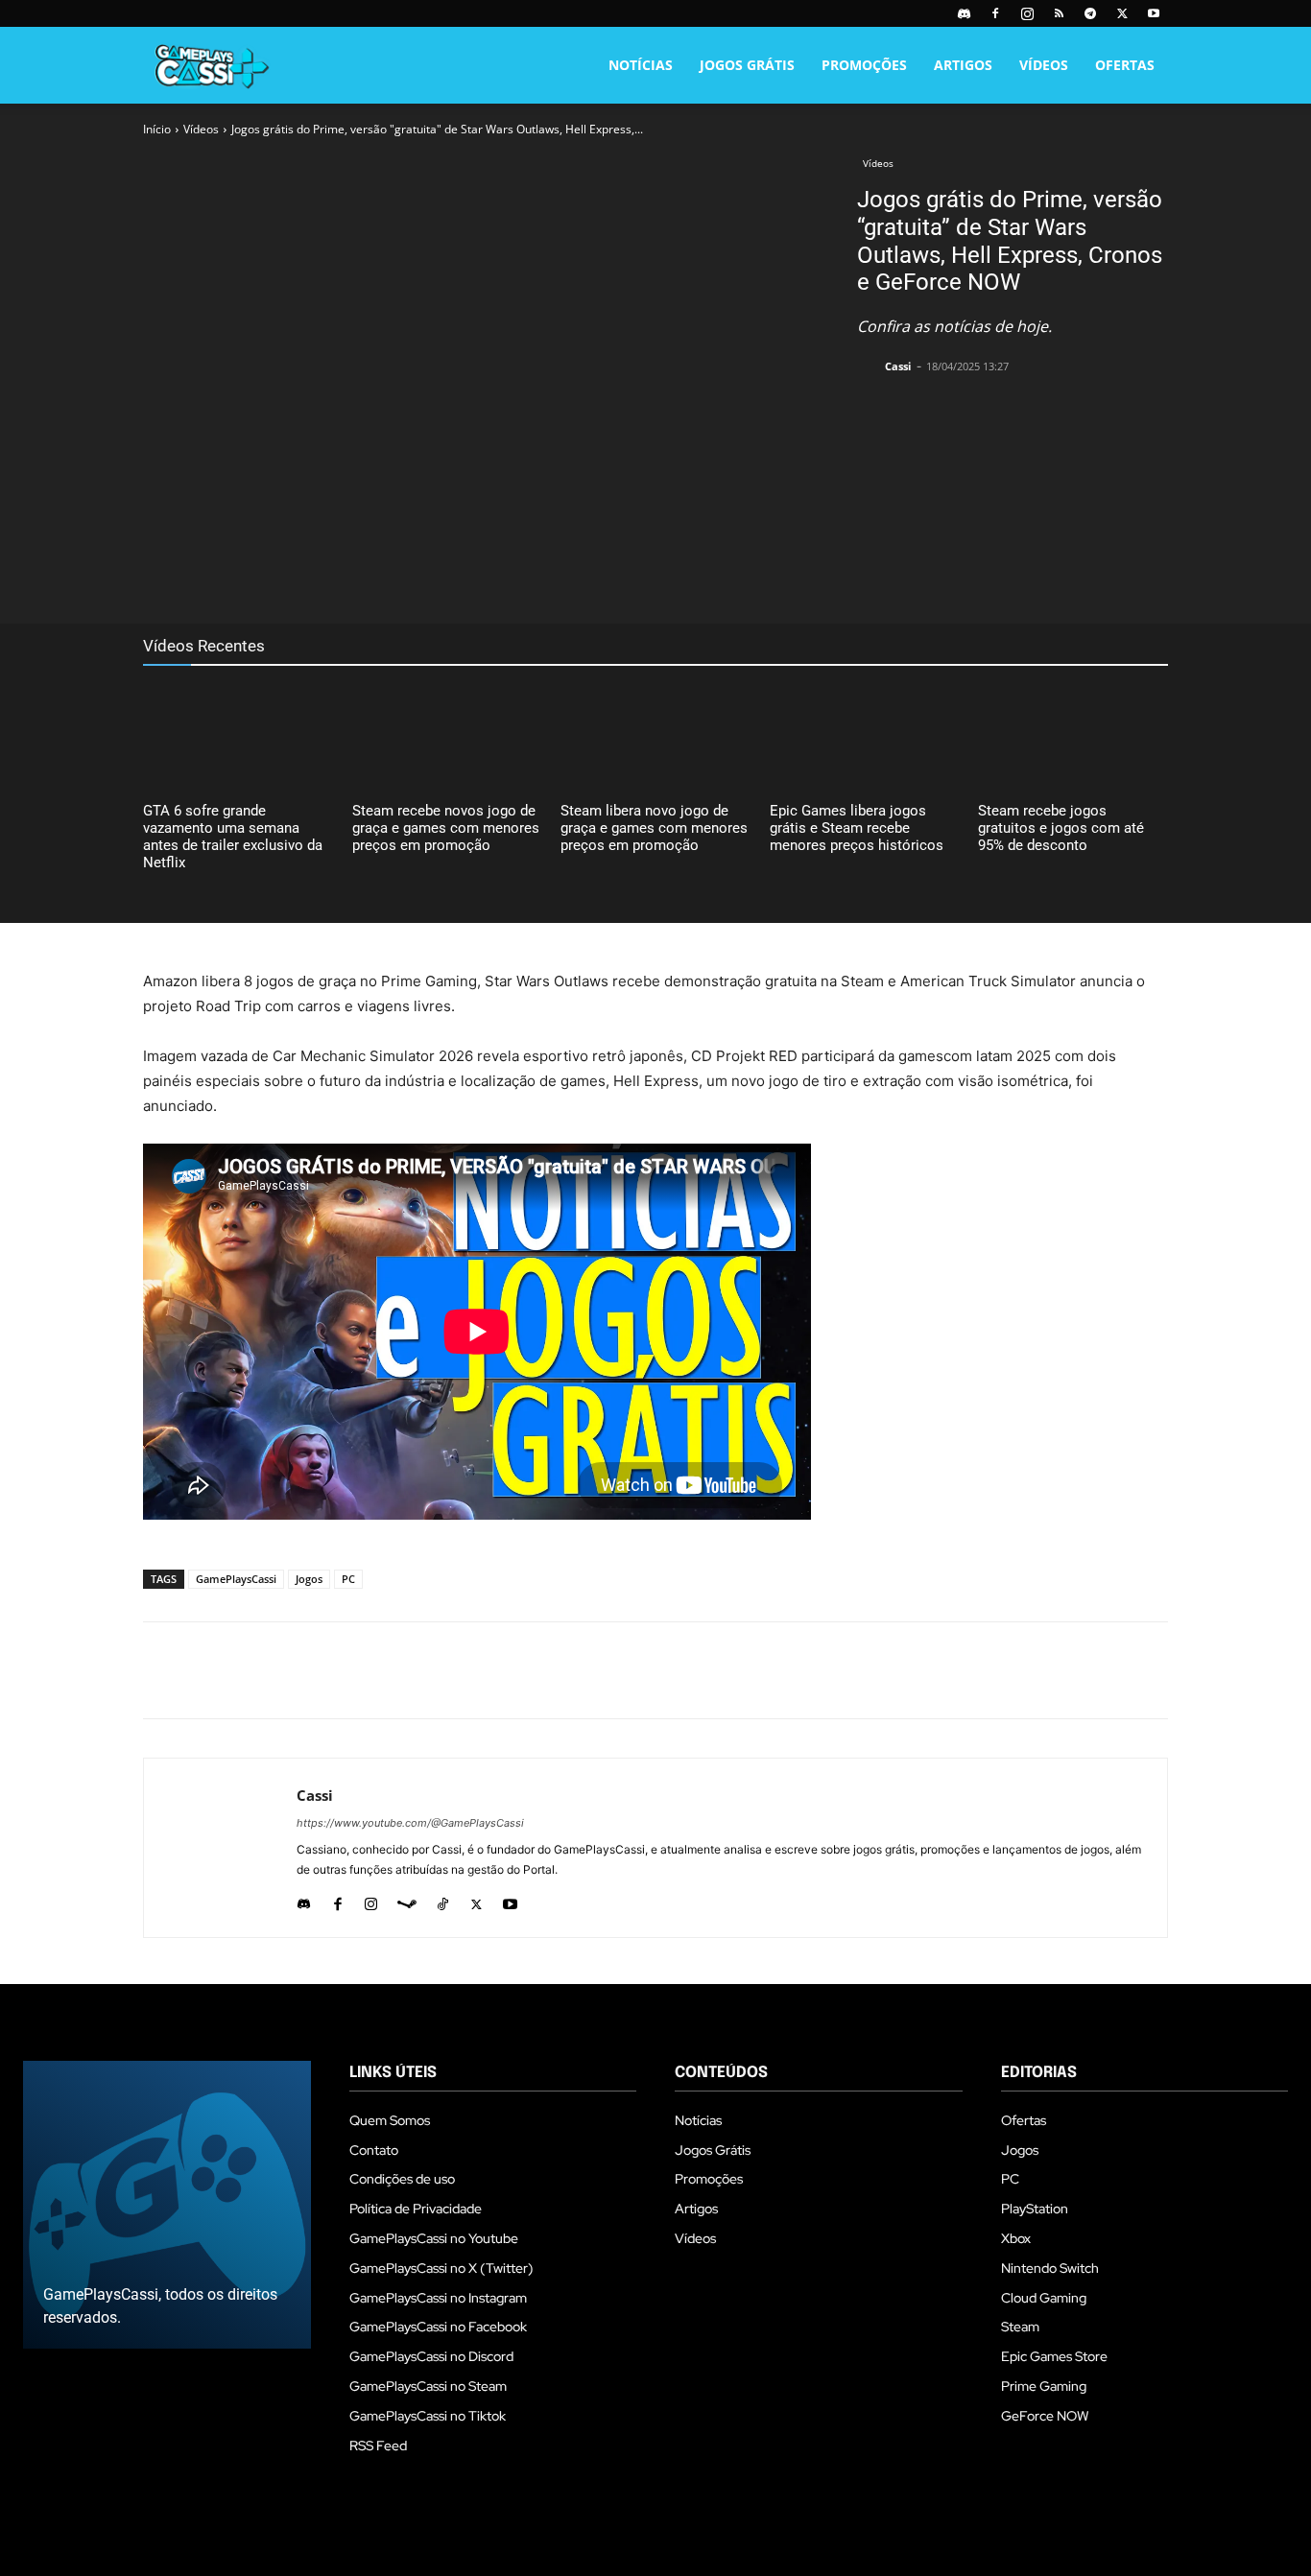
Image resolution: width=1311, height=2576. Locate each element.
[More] (587, 576)
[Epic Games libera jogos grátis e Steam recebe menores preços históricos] (865, 737)
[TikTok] (443, 1900)
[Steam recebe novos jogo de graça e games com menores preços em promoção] (447, 737)
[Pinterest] (454, 576)
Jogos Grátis (747, 65)
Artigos (963, 65)
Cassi (898, 366)
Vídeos (1044, 65)
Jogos (309, 1579)
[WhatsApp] (498, 576)
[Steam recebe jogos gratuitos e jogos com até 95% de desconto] (1073, 737)
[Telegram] (1090, 13)
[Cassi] (870, 366)
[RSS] (1059, 13)
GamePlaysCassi (236, 1579)
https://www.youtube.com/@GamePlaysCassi (410, 1823)
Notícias (641, 65)
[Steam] (407, 1900)
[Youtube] (1154, 13)
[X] (1122, 13)
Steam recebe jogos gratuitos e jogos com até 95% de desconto (1061, 828)
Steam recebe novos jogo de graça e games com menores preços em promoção (446, 828)
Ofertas (1125, 65)
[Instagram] (1027, 13)
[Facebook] (995, 13)
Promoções (864, 65)
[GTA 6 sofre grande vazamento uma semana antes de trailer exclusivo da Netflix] (238, 737)
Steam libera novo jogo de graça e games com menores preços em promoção (654, 828)
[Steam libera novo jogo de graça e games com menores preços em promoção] (655, 737)
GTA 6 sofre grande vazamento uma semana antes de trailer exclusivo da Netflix (233, 837)
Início (157, 129)
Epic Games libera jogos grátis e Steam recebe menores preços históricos (857, 828)
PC (348, 1579)
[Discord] (964, 13)
